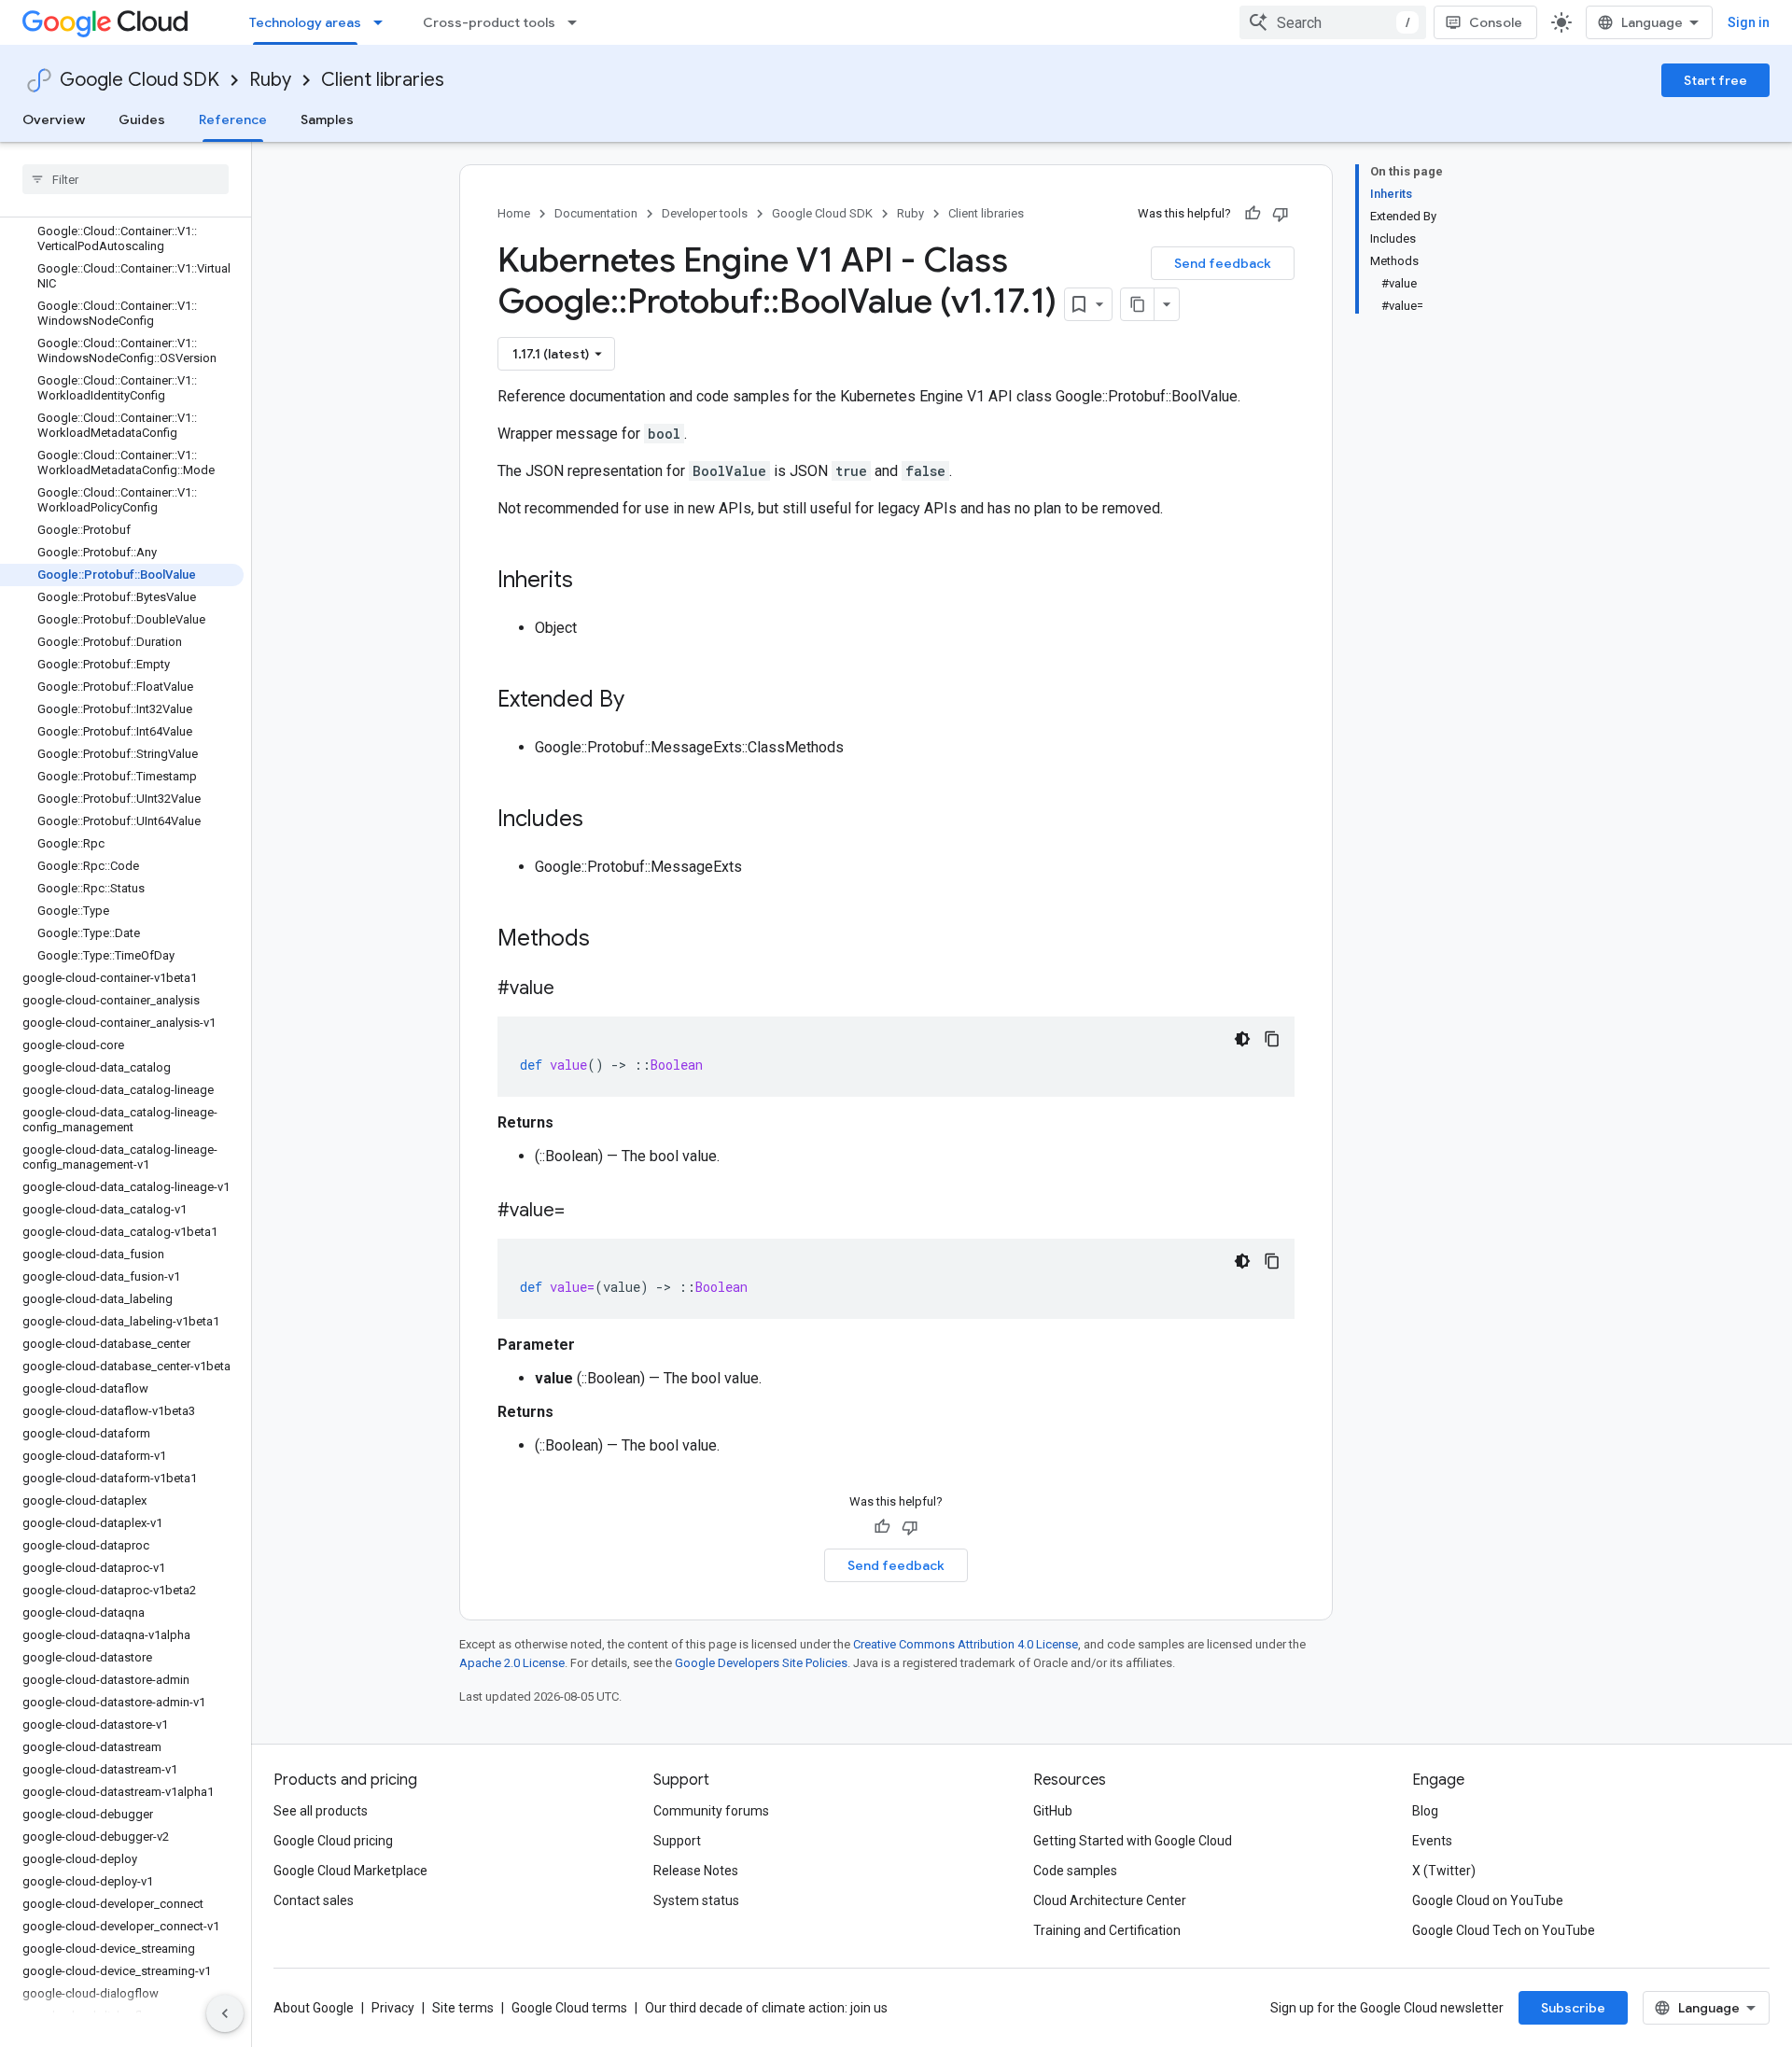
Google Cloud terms (569, 2008)
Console (1496, 22)
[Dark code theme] (1242, 1039)
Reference (233, 119)
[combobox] (1333, 22)
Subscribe (1573, 2008)
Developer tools (705, 213)
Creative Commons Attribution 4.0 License (966, 1644)
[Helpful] (1253, 214)
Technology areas (305, 22)
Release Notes (696, 1871)
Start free (1715, 80)
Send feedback (1223, 263)
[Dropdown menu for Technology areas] (384, 22)
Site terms (463, 2008)
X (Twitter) (1444, 1871)
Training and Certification (1107, 1930)
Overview (54, 119)
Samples (327, 119)
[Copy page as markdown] (1138, 304)
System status (696, 1900)
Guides (142, 119)
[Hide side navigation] (225, 2013)
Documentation (596, 213)
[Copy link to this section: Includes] (602, 820)
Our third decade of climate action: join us (766, 2008)
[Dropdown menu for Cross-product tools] (578, 22)
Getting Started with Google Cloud (1133, 1841)
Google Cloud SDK (140, 80)
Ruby (270, 80)
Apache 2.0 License (512, 1663)
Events (1432, 1841)
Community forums (711, 1811)
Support (677, 1841)
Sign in (1749, 22)
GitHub (1053, 1811)
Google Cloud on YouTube (1488, 1900)
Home (514, 213)
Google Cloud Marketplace (350, 1871)
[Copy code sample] (1272, 1039)
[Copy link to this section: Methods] (614, 940)
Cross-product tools (489, 22)
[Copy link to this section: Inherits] (592, 582)
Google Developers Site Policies (761, 1663)
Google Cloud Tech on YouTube (1504, 1930)
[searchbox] (126, 179)
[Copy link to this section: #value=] (583, 1212)
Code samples (1075, 1871)
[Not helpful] (1281, 214)
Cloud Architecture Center (1110, 1900)
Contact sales (314, 1900)
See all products (321, 1811)
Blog (1425, 1811)
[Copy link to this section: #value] (573, 989)
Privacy (393, 2008)
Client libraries (383, 80)
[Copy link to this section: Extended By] (643, 701)
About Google (314, 2008)
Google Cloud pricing (333, 1841)
